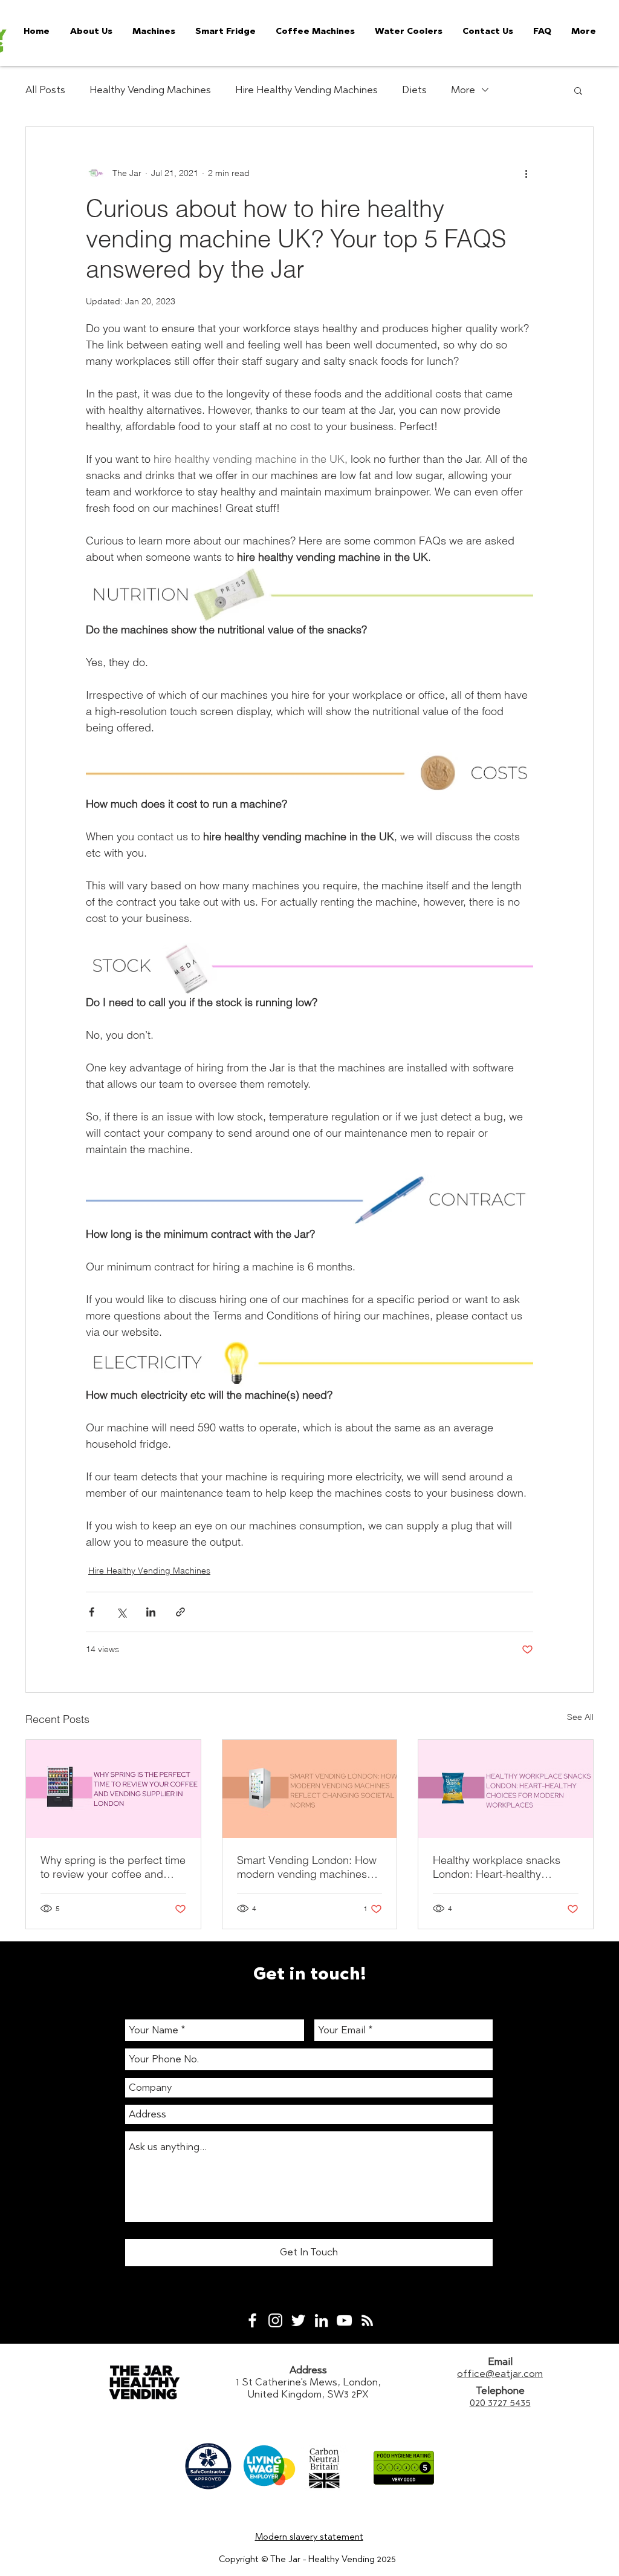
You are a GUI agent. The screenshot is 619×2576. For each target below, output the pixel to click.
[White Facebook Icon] (252, 2320)
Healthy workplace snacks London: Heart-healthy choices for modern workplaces (497, 1867)
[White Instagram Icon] (275, 2320)
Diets (414, 90)
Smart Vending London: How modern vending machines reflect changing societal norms (307, 1867)
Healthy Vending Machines (150, 90)
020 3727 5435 (500, 2402)
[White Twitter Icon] (298, 2320)
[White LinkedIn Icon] (321, 2320)
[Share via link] (180, 1612)
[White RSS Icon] (367, 2320)
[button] (578, 90)
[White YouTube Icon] (344, 2320)
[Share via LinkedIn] (151, 1612)
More (463, 90)
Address (308, 2370)
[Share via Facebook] (92, 1612)
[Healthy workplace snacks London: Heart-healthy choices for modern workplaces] (506, 1789)
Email (500, 2361)
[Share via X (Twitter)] (121, 1612)
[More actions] (526, 173)
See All (580, 1717)
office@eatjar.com (500, 2373)
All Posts (45, 90)
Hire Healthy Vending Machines (306, 90)
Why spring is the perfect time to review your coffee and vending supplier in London (113, 1867)
